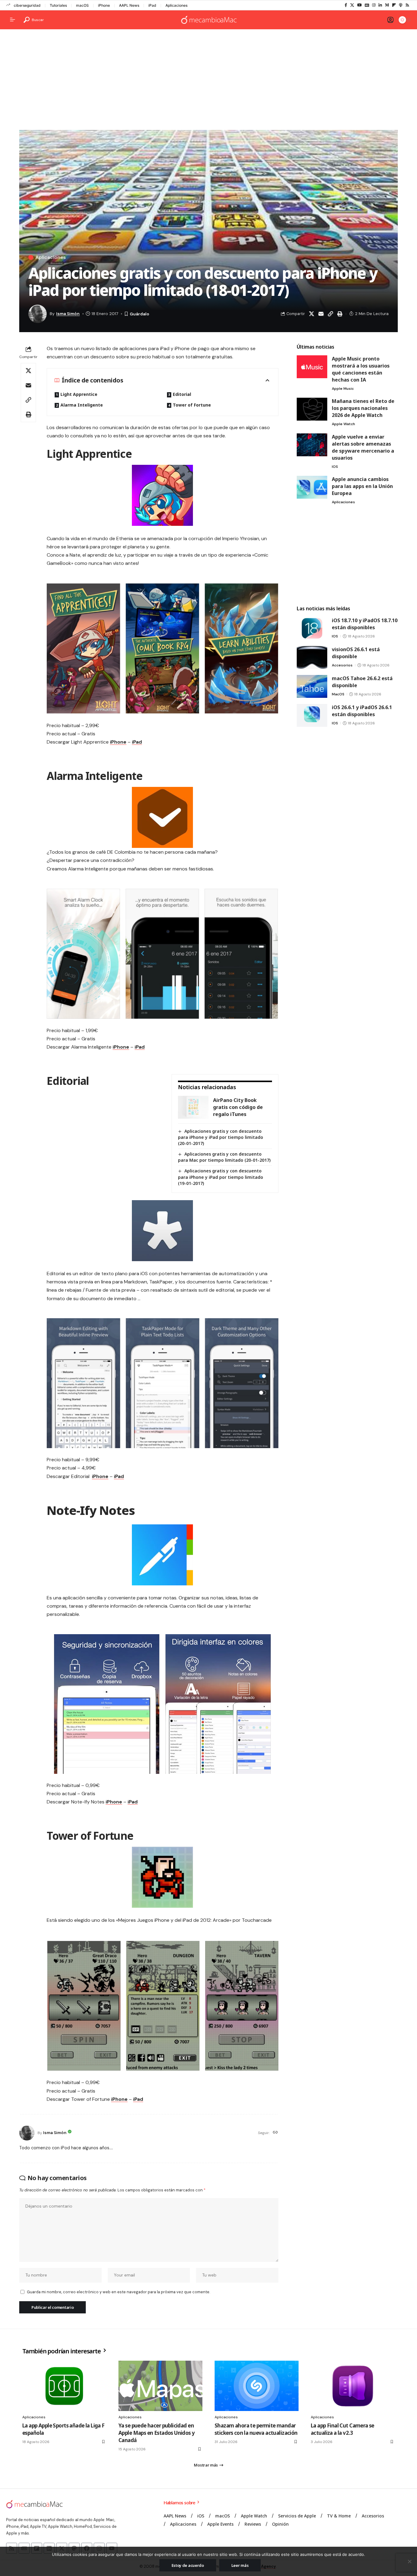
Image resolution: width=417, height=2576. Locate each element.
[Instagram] (374, 5)
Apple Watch (343, 424)
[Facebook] (346, 5)
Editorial (182, 394)
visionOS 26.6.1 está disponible (356, 653)
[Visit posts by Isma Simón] (27, 2133)
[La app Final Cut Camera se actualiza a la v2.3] (353, 2386)
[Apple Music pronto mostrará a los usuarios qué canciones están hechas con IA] (312, 367)
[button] (34, 20)
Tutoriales (58, 5)
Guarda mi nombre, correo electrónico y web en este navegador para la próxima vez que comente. (118, 2292)
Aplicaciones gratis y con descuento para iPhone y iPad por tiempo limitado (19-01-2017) (221, 1177)
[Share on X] (311, 314)
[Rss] (407, 5)
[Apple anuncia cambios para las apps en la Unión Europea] (312, 487)
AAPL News (129, 5)
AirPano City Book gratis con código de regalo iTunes (238, 1107)
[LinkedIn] (380, 5)
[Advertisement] (209, 81)
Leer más (240, 2565)
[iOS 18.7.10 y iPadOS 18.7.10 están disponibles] (312, 628)
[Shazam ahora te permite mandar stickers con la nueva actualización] (257, 2386)
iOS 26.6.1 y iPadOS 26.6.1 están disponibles (362, 711)
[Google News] (367, 5)
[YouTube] (359, 5)
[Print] (340, 314)
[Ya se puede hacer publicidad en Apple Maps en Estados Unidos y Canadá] (160, 2386)
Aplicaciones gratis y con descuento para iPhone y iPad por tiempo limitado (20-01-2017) (221, 1137)
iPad (152, 5)
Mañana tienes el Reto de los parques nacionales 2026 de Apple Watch (363, 408)
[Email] (321, 314)
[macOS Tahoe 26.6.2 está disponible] (312, 686)
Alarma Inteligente (82, 405)
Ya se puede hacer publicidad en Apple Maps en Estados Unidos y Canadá (157, 2433)
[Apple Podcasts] (401, 5)
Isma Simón (68, 314)
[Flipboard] (394, 5)
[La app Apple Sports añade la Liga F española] (64, 2386)
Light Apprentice (79, 394)
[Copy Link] (330, 314)
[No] (409, 2561)
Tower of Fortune (192, 405)
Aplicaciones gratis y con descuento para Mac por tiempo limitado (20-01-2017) (224, 1157)
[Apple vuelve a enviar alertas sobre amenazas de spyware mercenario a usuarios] (312, 445)
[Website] (275, 2133)
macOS (82, 5)
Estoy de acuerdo (188, 2565)
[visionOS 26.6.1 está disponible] (312, 657)
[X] (352, 5)
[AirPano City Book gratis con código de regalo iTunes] (193, 1107)
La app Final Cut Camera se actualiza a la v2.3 (343, 2429)
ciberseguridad (27, 5)
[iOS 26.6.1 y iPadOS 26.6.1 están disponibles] (312, 715)
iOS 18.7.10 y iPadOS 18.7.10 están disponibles (365, 624)
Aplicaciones (176, 5)
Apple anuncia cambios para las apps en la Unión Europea (362, 486)
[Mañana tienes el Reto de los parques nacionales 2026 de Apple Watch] (312, 409)
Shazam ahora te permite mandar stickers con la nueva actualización (256, 2429)
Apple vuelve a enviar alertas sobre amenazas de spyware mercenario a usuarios (363, 447)
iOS (335, 467)
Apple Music (343, 389)
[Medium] (387, 5)
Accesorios (342, 665)
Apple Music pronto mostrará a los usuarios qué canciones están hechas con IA (361, 369)
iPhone (104, 5)
